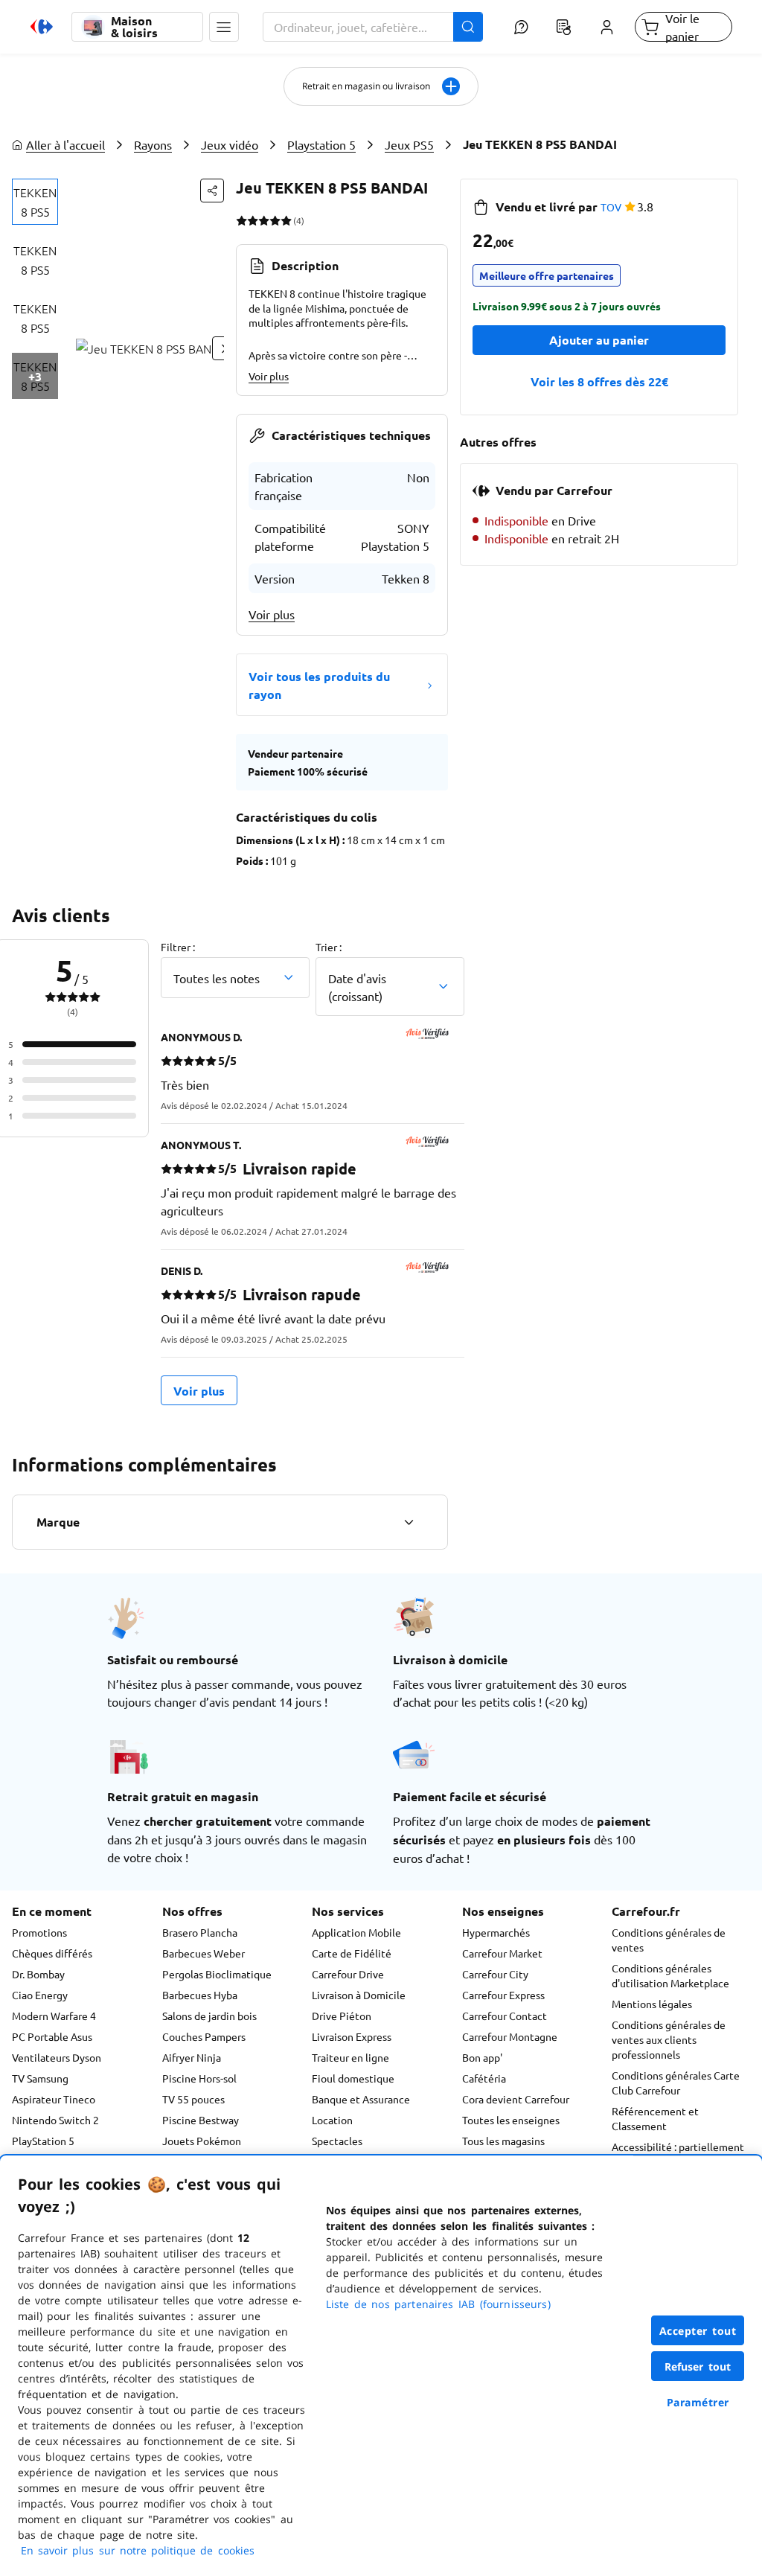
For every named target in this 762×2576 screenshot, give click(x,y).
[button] (224, 27)
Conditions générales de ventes (669, 1940)
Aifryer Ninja (192, 2057)
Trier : (329, 947)
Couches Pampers (204, 2036)
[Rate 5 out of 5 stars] (286, 220)
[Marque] (409, 1522)
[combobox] (373, 27)
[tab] (35, 202)
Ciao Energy (40, 1995)
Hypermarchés (496, 1932)
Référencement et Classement (655, 2118)
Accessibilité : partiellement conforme (678, 2154)
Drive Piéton (342, 2016)
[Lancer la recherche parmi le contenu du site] (468, 27)
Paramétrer (698, 2402)
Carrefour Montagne (510, 2036)
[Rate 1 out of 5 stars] (241, 220)
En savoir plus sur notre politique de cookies (138, 2550)
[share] (212, 191)
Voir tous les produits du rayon (319, 685)
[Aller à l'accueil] (42, 27)
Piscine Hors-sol (199, 2078)
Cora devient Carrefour (516, 2099)
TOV (611, 207)
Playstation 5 (321, 144)
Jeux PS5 (409, 144)
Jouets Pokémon (202, 2141)
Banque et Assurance (361, 2099)
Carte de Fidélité (352, 1953)
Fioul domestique (353, 2078)
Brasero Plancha (200, 1932)
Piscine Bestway (201, 2120)
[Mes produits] (564, 27)
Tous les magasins (503, 2141)
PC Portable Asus (52, 2036)
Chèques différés (52, 1953)
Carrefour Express (503, 1995)
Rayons (153, 144)
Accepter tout (698, 2331)
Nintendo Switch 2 (55, 2120)
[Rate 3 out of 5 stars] (264, 220)
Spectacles (337, 2141)
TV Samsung (40, 2078)
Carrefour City (495, 1974)
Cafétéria (484, 2078)
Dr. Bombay (38, 1974)
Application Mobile (356, 1932)
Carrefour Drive (348, 1974)
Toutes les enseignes (511, 2120)
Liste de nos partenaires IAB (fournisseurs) (438, 2304)
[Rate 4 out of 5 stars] (275, 220)
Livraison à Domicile (359, 1995)
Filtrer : (178, 947)
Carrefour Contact (505, 2016)
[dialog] (381, 2366)
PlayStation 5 (43, 2141)
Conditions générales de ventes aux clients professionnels (669, 2039)
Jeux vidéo (230, 144)
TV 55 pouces (193, 2099)
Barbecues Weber (204, 1953)
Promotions (39, 1932)
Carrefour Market (502, 1953)
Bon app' (482, 2057)
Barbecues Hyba (200, 1995)
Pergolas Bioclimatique (217, 1974)
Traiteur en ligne (350, 2057)
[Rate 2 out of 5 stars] (253, 220)
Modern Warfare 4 (54, 2016)
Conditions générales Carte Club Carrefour (676, 2083)
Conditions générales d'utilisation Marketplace (670, 1975)
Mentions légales (652, 2004)
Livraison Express (352, 2036)
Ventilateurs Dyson (57, 2057)
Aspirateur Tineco (54, 2099)
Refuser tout (698, 2366)
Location (332, 2120)
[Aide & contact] (521, 27)
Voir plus (269, 376)
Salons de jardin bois (209, 2016)
